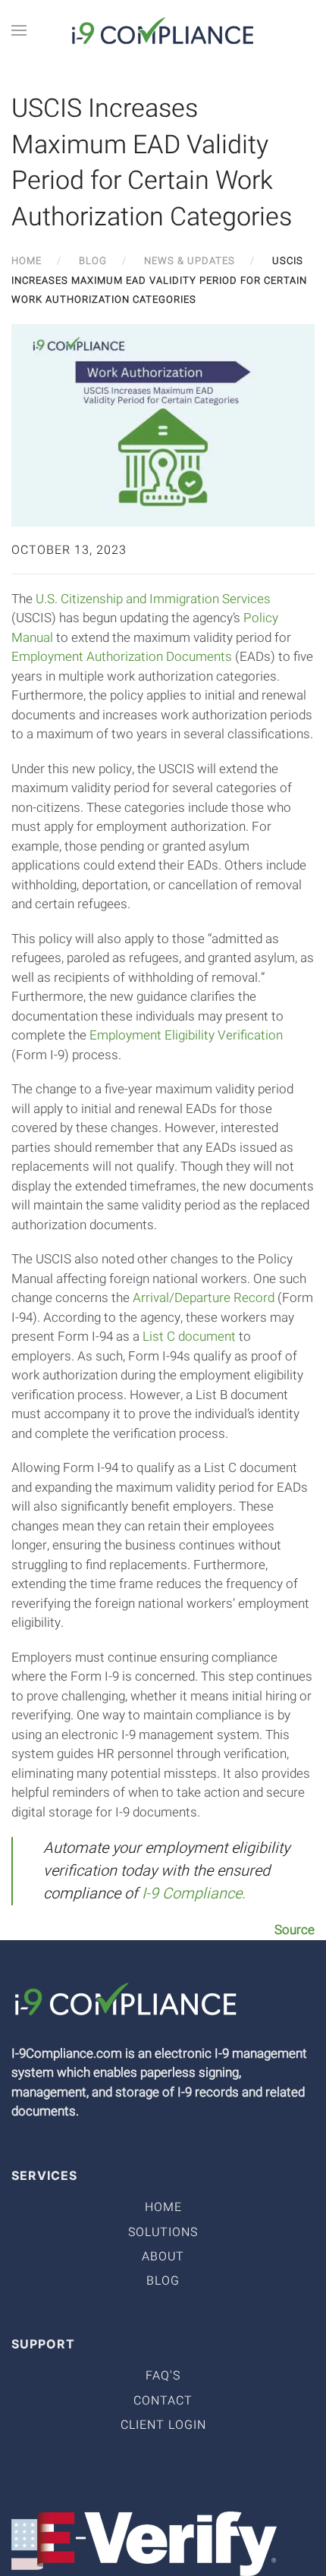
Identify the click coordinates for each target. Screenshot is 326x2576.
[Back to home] (163, 30)
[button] (19, 30)
